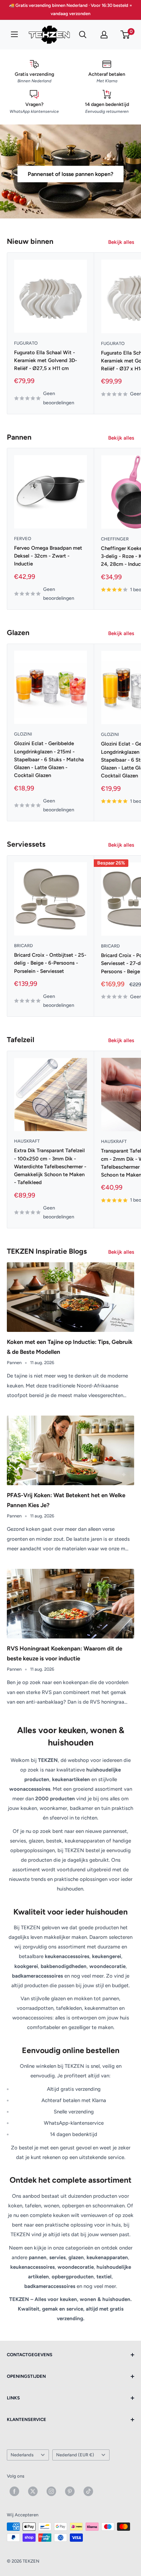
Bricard (23, 946)
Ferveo (23, 539)
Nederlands (22, 2455)
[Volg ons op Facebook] (14, 2491)
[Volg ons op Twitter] (33, 2491)
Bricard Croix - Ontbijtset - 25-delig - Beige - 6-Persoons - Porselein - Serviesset (50, 963)
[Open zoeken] (83, 35)
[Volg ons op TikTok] (88, 2491)
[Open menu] (14, 34)
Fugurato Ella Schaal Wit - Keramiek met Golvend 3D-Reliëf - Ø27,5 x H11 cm (46, 361)
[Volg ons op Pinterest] (70, 2491)
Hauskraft (27, 1141)
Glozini (23, 734)
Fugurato (26, 343)
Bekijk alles (121, 242)
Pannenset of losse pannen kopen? (70, 174)
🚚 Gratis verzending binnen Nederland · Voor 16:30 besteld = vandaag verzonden (70, 9)
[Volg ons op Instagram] (51, 2491)
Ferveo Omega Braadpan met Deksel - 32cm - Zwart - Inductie (48, 556)
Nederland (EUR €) (75, 2455)
